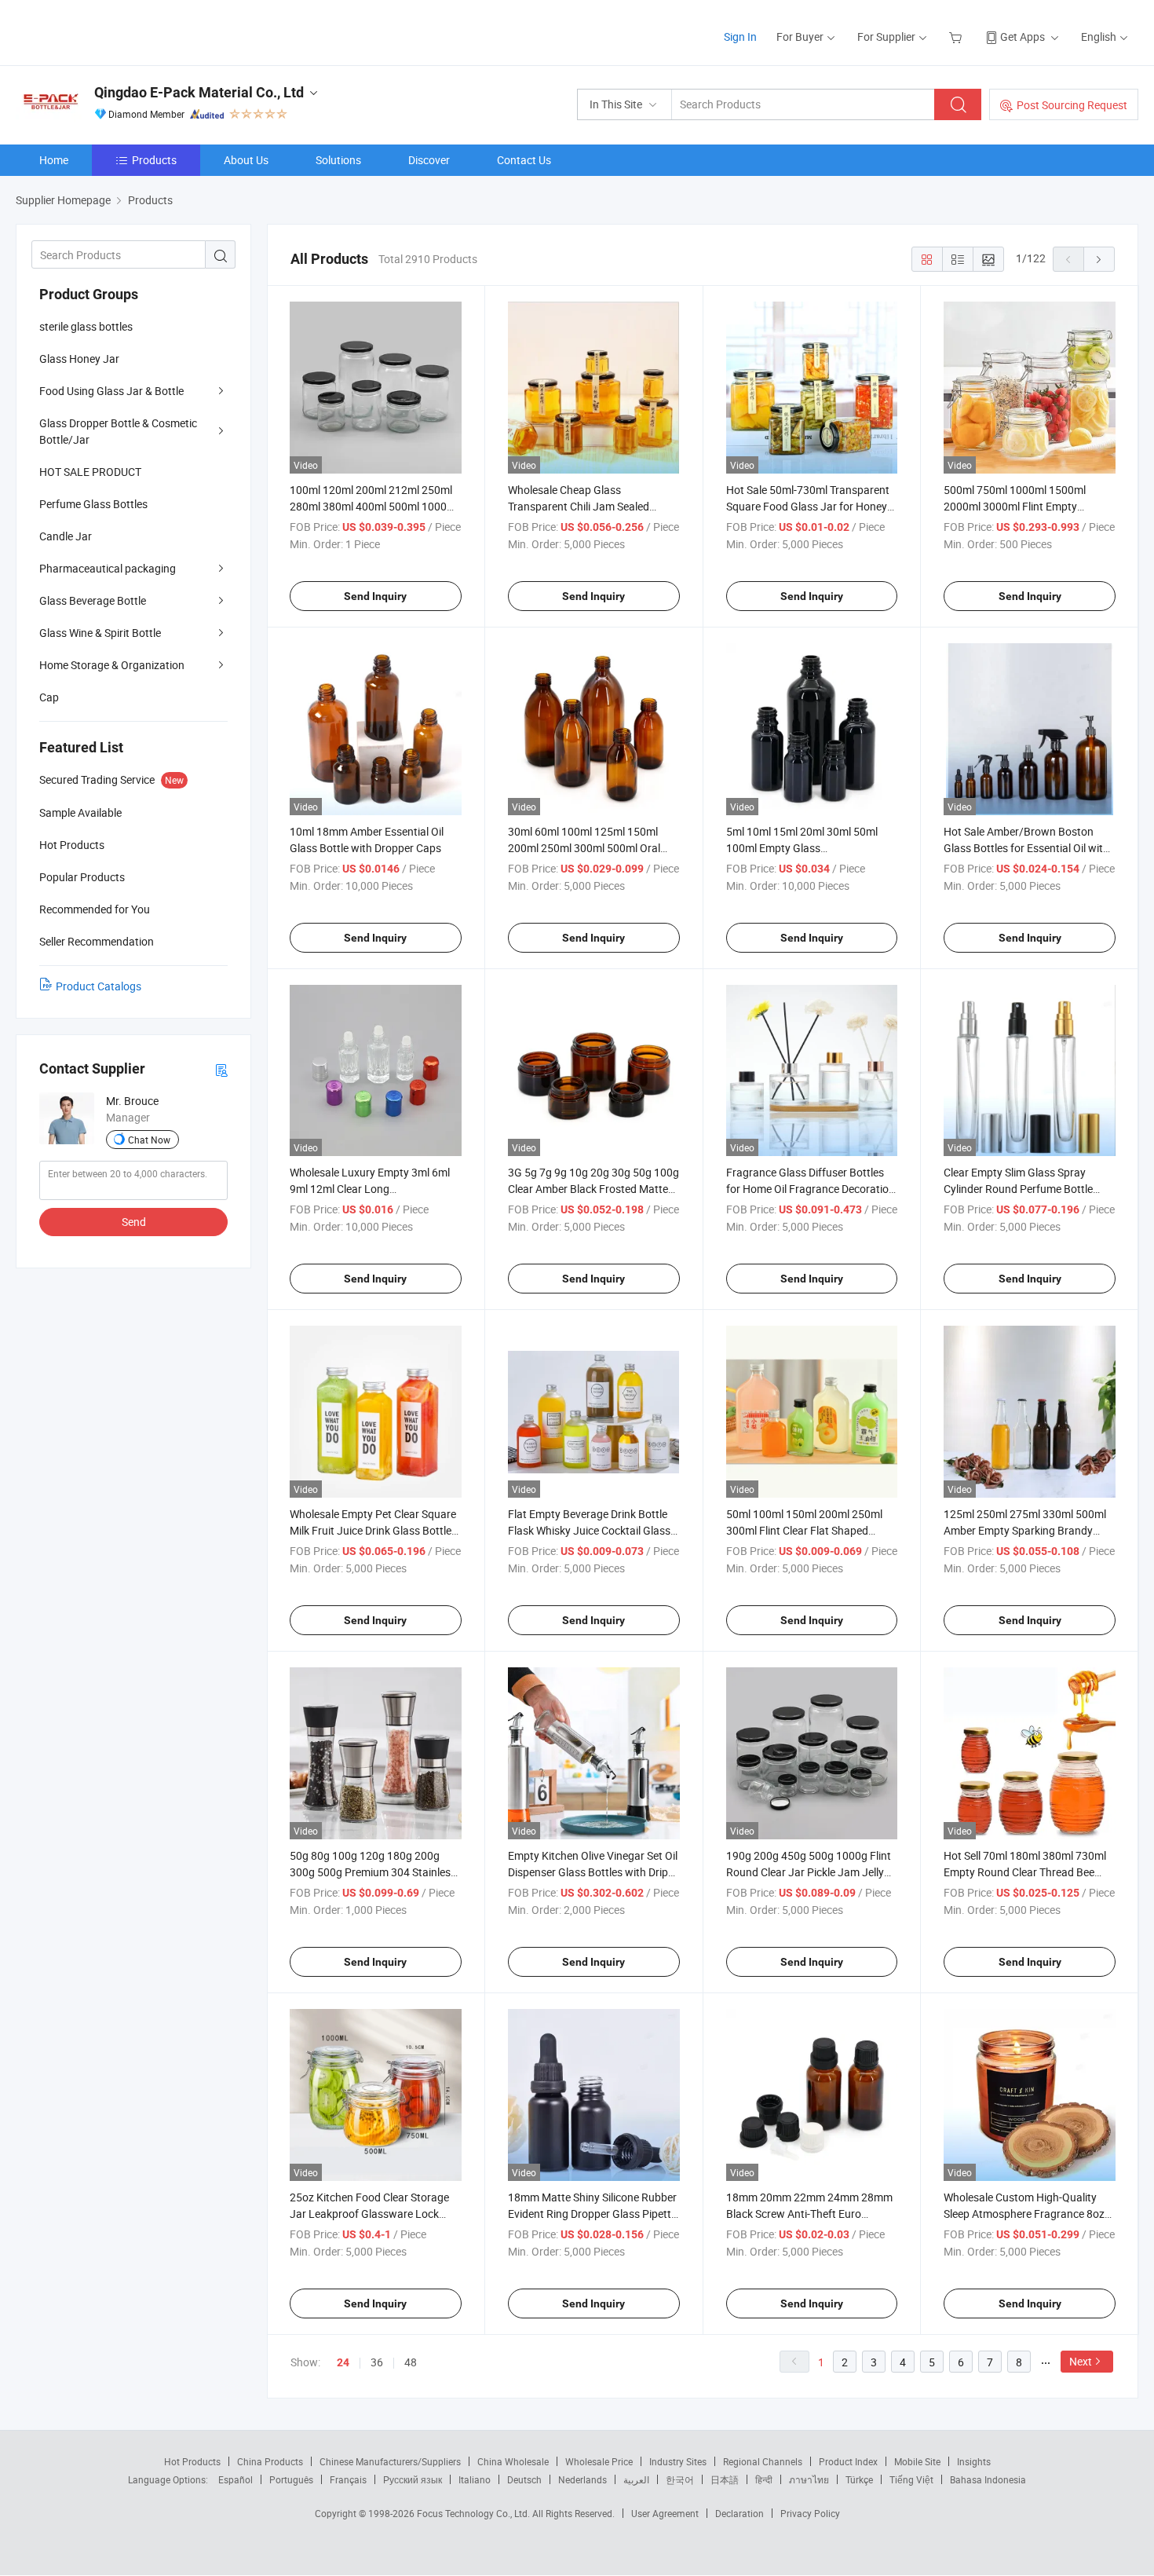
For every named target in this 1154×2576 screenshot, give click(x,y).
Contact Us (524, 160)
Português (291, 2479)
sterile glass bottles (86, 326)
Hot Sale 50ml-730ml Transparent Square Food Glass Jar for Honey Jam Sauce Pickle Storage (808, 506)
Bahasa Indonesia (988, 2479)
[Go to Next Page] (1099, 259)
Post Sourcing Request (1072, 105)
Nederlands (582, 2479)
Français (348, 2479)
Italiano (475, 2479)
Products (154, 160)
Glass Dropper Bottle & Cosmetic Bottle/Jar (118, 431)
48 (411, 2362)
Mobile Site (917, 2461)
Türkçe (859, 2479)
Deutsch (524, 2479)
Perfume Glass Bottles (93, 504)
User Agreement (665, 2513)
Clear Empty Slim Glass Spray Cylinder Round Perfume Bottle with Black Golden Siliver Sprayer (1023, 1189)
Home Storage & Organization (112, 665)
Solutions (338, 160)
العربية (636, 2479)
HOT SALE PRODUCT (90, 472)
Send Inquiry (375, 596)
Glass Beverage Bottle (93, 600)
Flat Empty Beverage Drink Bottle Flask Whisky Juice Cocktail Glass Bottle (589, 1530)
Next (1081, 2361)
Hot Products (192, 2461)
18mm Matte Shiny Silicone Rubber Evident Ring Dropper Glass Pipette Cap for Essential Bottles (592, 2214)
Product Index (848, 2461)
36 (377, 2362)
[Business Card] (221, 1069)
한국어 (680, 2479)
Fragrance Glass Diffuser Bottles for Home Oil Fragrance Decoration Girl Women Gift (811, 1189)
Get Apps (1023, 37)
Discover (429, 160)
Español (236, 2479)
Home (54, 160)
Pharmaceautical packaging (108, 568)
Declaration (740, 2513)
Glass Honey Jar (79, 359)
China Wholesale (513, 2461)
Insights (974, 2461)
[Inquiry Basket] (957, 37)
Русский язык (413, 2479)
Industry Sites (678, 2461)
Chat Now (149, 1140)
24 (343, 2362)
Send (134, 1222)
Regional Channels (763, 2461)
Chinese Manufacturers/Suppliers (390, 2461)
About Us (246, 160)
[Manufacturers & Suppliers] (117, 31)
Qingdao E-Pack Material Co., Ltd (199, 92)
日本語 (725, 2479)
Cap (49, 697)
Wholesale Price (599, 2461)
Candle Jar (66, 536)
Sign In (740, 37)
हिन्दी (764, 2479)
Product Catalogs (99, 986)
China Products (270, 2461)
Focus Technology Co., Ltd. (475, 2513)
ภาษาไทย (809, 2479)
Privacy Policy (810, 2513)
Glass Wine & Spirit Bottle (100, 633)
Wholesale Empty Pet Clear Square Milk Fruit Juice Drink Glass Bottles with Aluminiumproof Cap (373, 1530)
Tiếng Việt (911, 2479)
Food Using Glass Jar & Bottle (111, 391)
